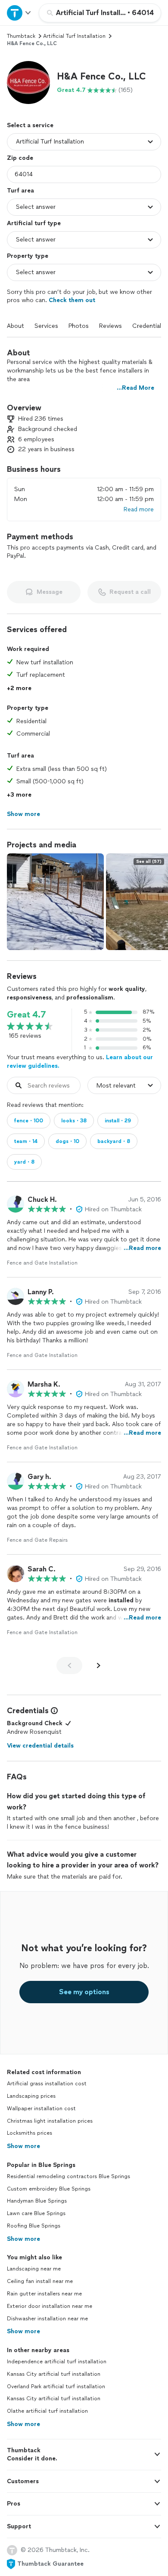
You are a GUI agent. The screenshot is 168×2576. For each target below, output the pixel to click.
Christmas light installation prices (50, 2121)
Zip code (20, 158)
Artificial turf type (34, 223)
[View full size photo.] (55, 902)
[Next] (99, 1665)
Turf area (20, 191)
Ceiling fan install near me (40, 2281)
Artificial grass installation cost (47, 2084)
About (16, 326)
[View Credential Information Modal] (53, 1711)
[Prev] (69, 1665)
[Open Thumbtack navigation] (19, 13)
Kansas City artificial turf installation (54, 2374)
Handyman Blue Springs (37, 2201)
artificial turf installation (74, 36)
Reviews (110, 326)
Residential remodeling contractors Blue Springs (68, 2176)
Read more (139, 509)
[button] (28, 83)
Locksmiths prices (30, 2133)
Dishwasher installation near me (47, 2319)
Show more (23, 2146)
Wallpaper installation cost (41, 2108)
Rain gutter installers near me (44, 2294)
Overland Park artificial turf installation (56, 2387)
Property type (28, 256)
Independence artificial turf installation (57, 2362)
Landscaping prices (31, 2096)
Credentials (148, 326)
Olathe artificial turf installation (47, 2411)
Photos (79, 326)
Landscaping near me (34, 2269)
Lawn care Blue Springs (36, 2213)
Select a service (30, 125)
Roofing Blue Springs (34, 2226)
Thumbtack (21, 36)
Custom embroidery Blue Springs (49, 2189)
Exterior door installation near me (50, 2306)
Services (46, 326)
